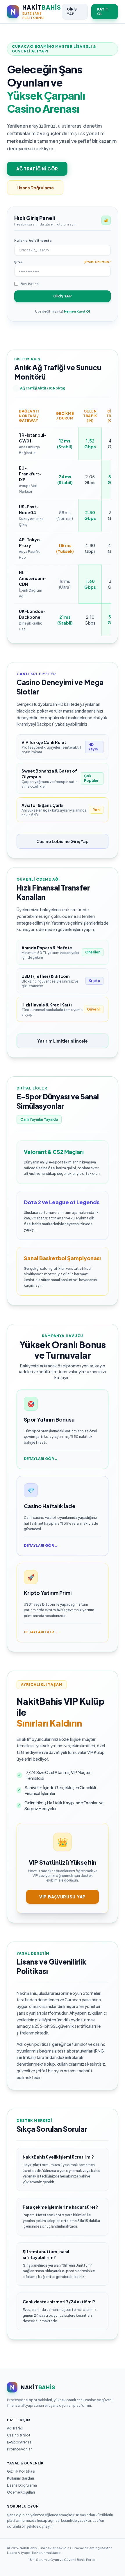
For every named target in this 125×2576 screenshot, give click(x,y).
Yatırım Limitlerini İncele (63, 1041)
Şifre (18, 262)
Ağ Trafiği (15, 2428)
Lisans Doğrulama (35, 188)
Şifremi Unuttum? (97, 262)
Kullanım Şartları (20, 2478)
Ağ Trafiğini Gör (37, 169)
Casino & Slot (19, 2435)
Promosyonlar (19, 2449)
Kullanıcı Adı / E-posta (33, 240)
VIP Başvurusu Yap (63, 1897)
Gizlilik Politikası (21, 2471)
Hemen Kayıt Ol (77, 311)
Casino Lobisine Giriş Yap (63, 841)
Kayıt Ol (103, 12)
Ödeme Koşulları (21, 2492)
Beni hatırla (30, 284)
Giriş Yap (72, 12)
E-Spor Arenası (20, 2442)
